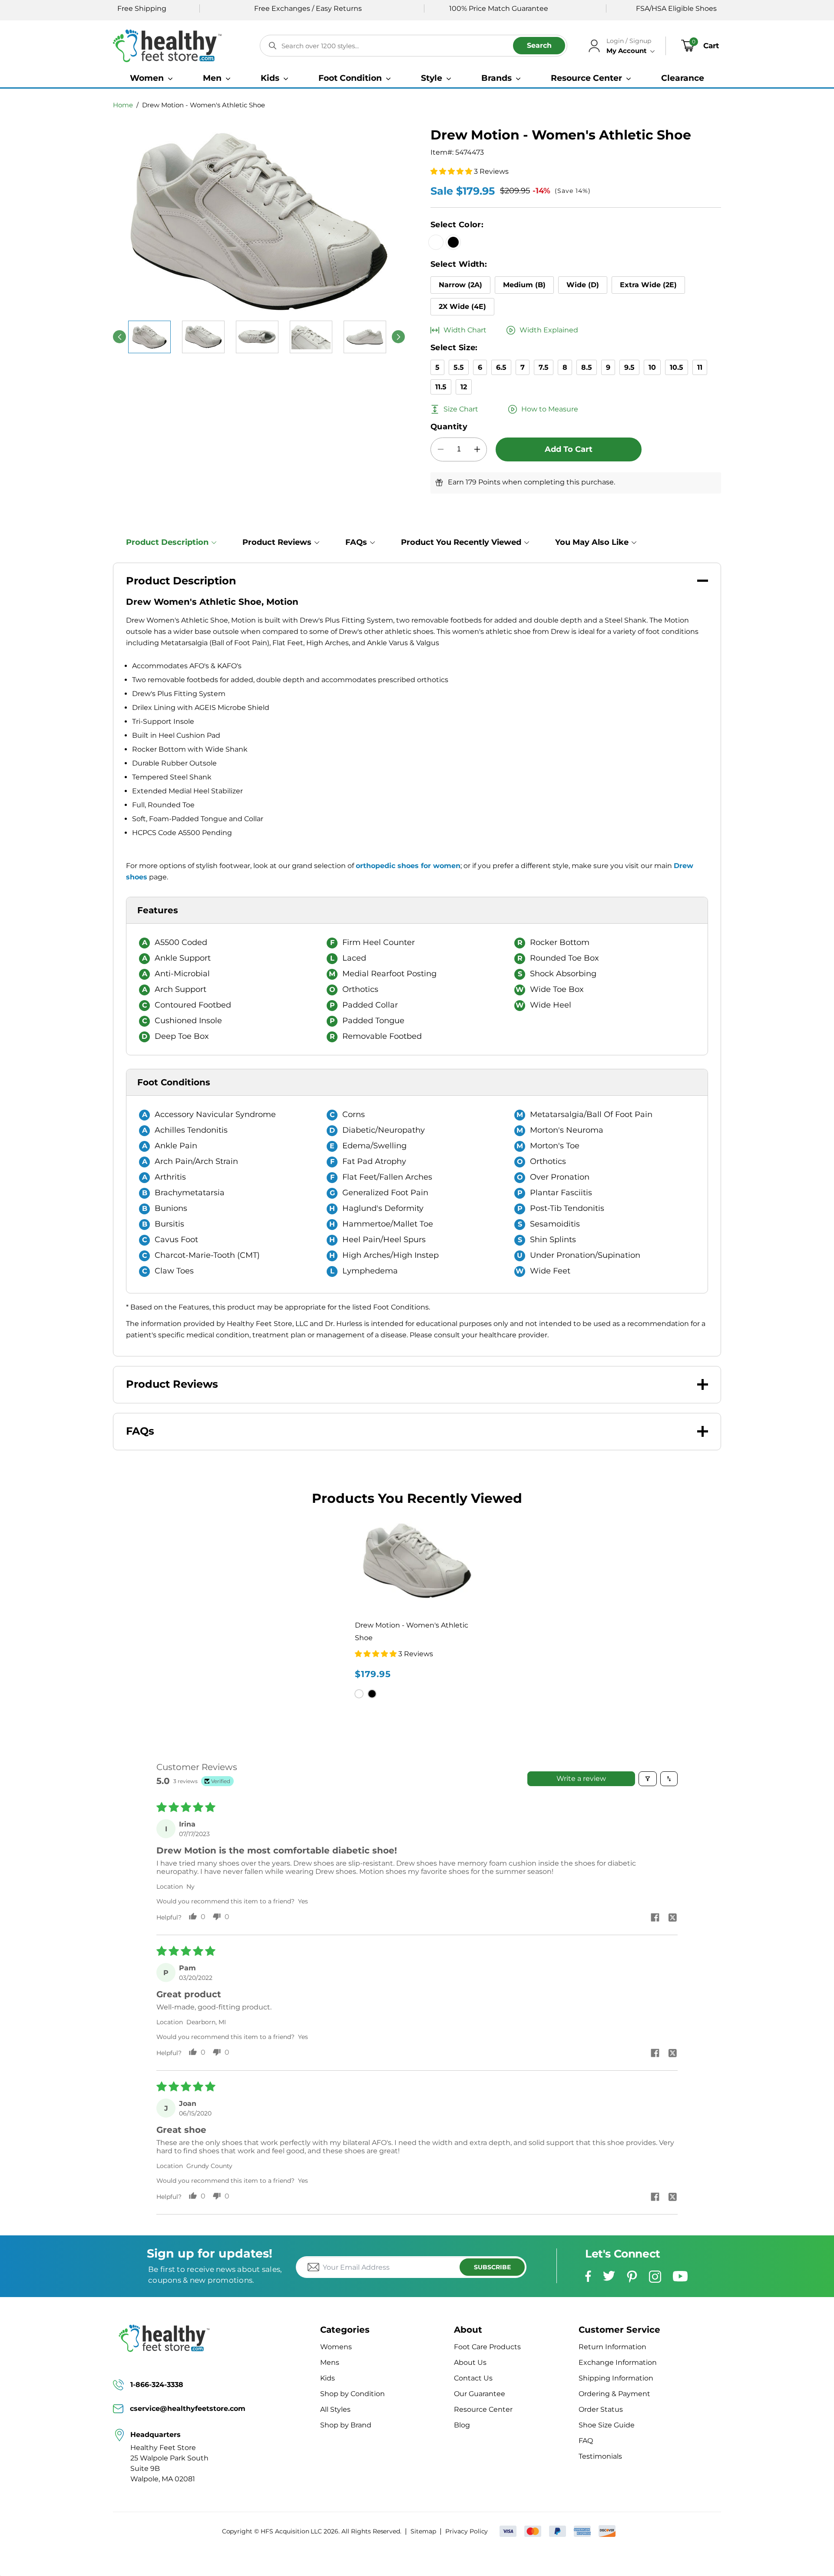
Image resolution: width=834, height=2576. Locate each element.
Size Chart (461, 409)
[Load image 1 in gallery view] (149, 337)
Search (539, 45)
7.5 (544, 367)
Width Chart (465, 330)
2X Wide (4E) (462, 307)
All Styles (335, 2409)
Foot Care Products (487, 2347)
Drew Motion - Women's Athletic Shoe (204, 105)
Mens (330, 2362)
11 (700, 367)
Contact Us (473, 2378)
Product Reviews (277, 542)
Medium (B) (524, 285)
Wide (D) (583, 285)
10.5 (677, 367)
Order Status (601, 2409)
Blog (462, 2425)
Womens (336, 2347)
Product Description (167, 542)
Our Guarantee (480, 2394)
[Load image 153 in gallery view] (365, 337)
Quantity (449, 427)
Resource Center (483, 2409)
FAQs (356, 542)
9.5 (629, 367)
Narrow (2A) (460, 285)
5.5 (459, 367)
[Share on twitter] (672, 1918)
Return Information (612, 2347)
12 (464, 387)
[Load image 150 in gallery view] (203, 337)
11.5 (441, 387)
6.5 (501, 367)
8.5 (587, 367)
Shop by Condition (352, 2394)
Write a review (581, 1779)
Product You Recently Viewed (461, 542)
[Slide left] (119, 337)
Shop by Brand (346, 2425)
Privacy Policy (467, 2531)
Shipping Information (616, 2378)
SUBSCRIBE (492, 2267)
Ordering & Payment (614, 2394)
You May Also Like (592, 542)
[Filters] (648, 1779)
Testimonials (600, 2456)
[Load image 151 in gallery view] (257, 337)
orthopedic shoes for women (408, 866)
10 (652, 367)
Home (123, 105)
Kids (328, 2378)
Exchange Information (618, 2362)
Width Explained (549, 330)
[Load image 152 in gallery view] (311, 337)
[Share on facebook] (655, 1918)
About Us (470, 2362)
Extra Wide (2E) (648, 285)
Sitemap (423, 2531)
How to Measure (550, 409)
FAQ (586, 2441)
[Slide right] (398, 337)
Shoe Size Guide (607, 2425)
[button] (151, 78)
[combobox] (414, 46)
